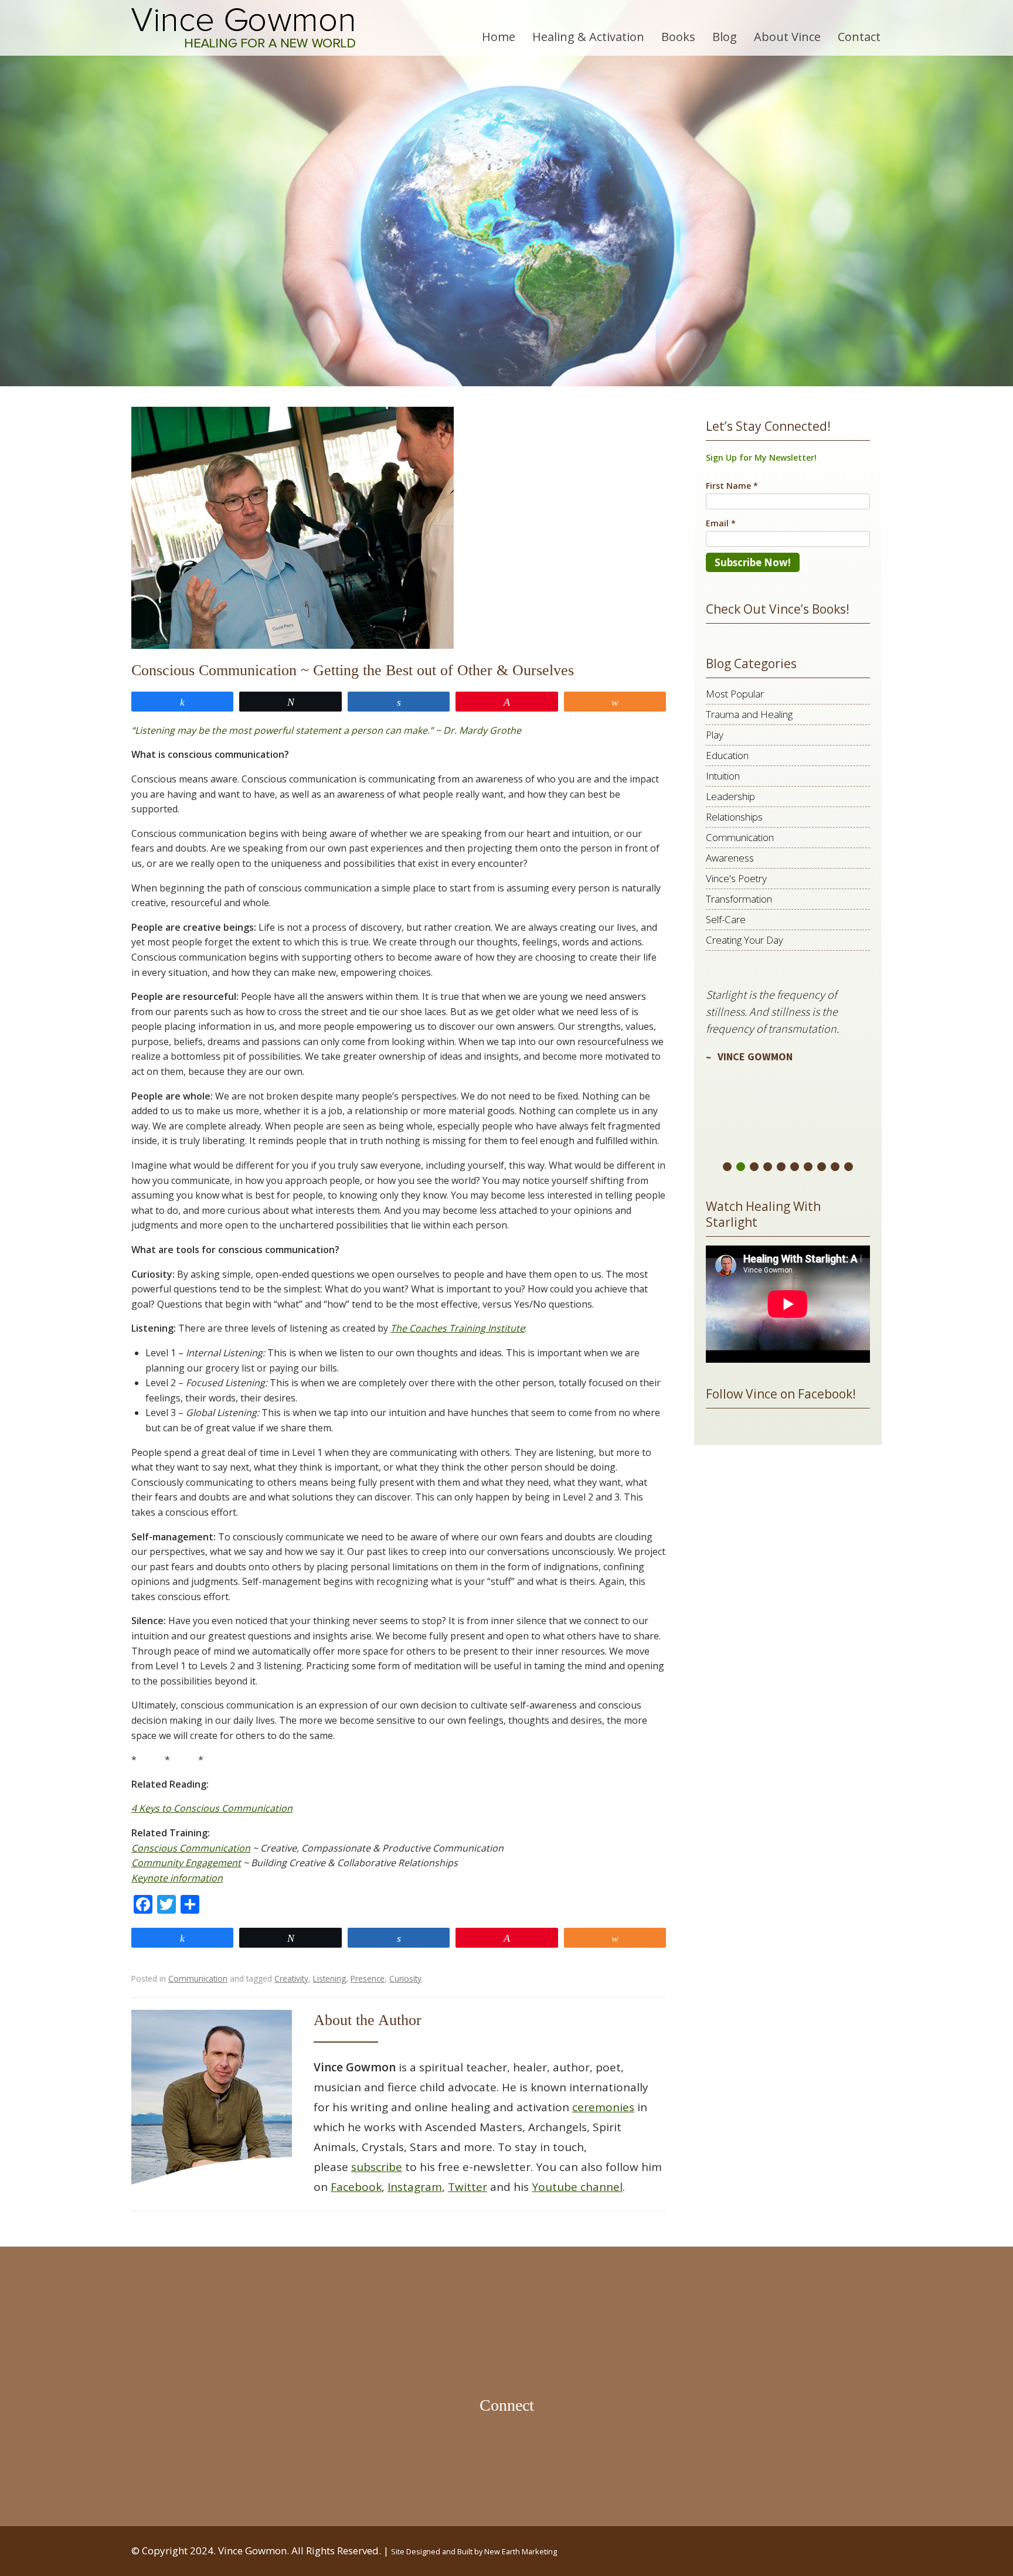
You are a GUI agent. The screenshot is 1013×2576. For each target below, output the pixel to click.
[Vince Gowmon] (243, 28)
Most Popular (735, 694)
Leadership (730, 796)
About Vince (787, 37)
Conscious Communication (191, 1848)
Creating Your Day (745, 940)
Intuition (723, 776)
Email (721, 523)
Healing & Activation (588, 37)
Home (499, 37)
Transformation (739, 899)
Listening (329, 1978)
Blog (725, 37)
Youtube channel (577, 2187)
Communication (198, 1978)
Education (727, 755)
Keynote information (177, 1878)
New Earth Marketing (521, 2551)
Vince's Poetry (736, 878)
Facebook (356, 2187)
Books (678, 37)
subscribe (377, 2167)
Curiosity (405, 1978)
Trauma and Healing (749, 714)
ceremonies (603, 2107)
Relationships (734, 817)
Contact (859, 37)
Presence (368, 1978)
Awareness (730, 858)
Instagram (415, 2187)
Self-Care (726, 919)
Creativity (291, 1978)
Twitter (468, 2187)
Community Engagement (186, 1863)
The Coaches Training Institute (458, 1328)
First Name (732, 486)
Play (715, 735)
